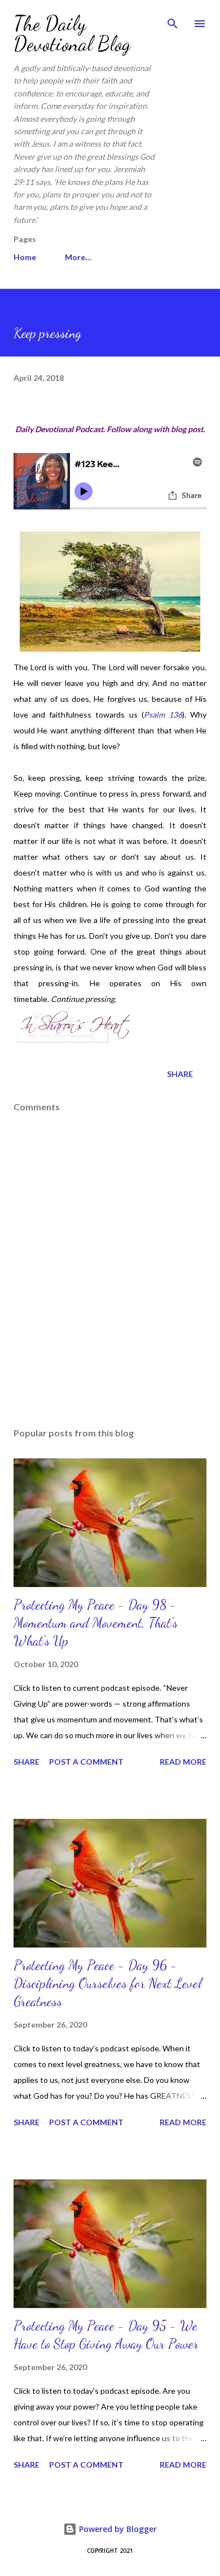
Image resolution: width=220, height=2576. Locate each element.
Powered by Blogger (117, 2529)
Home (25, 257)
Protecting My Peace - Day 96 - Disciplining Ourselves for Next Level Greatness (107, 1983)
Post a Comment (86, 1762)
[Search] (173, 20)
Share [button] (180, 1074)
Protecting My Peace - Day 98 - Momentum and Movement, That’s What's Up (96, 1623)
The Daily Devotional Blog (72, 34)
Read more (183, 1762)
